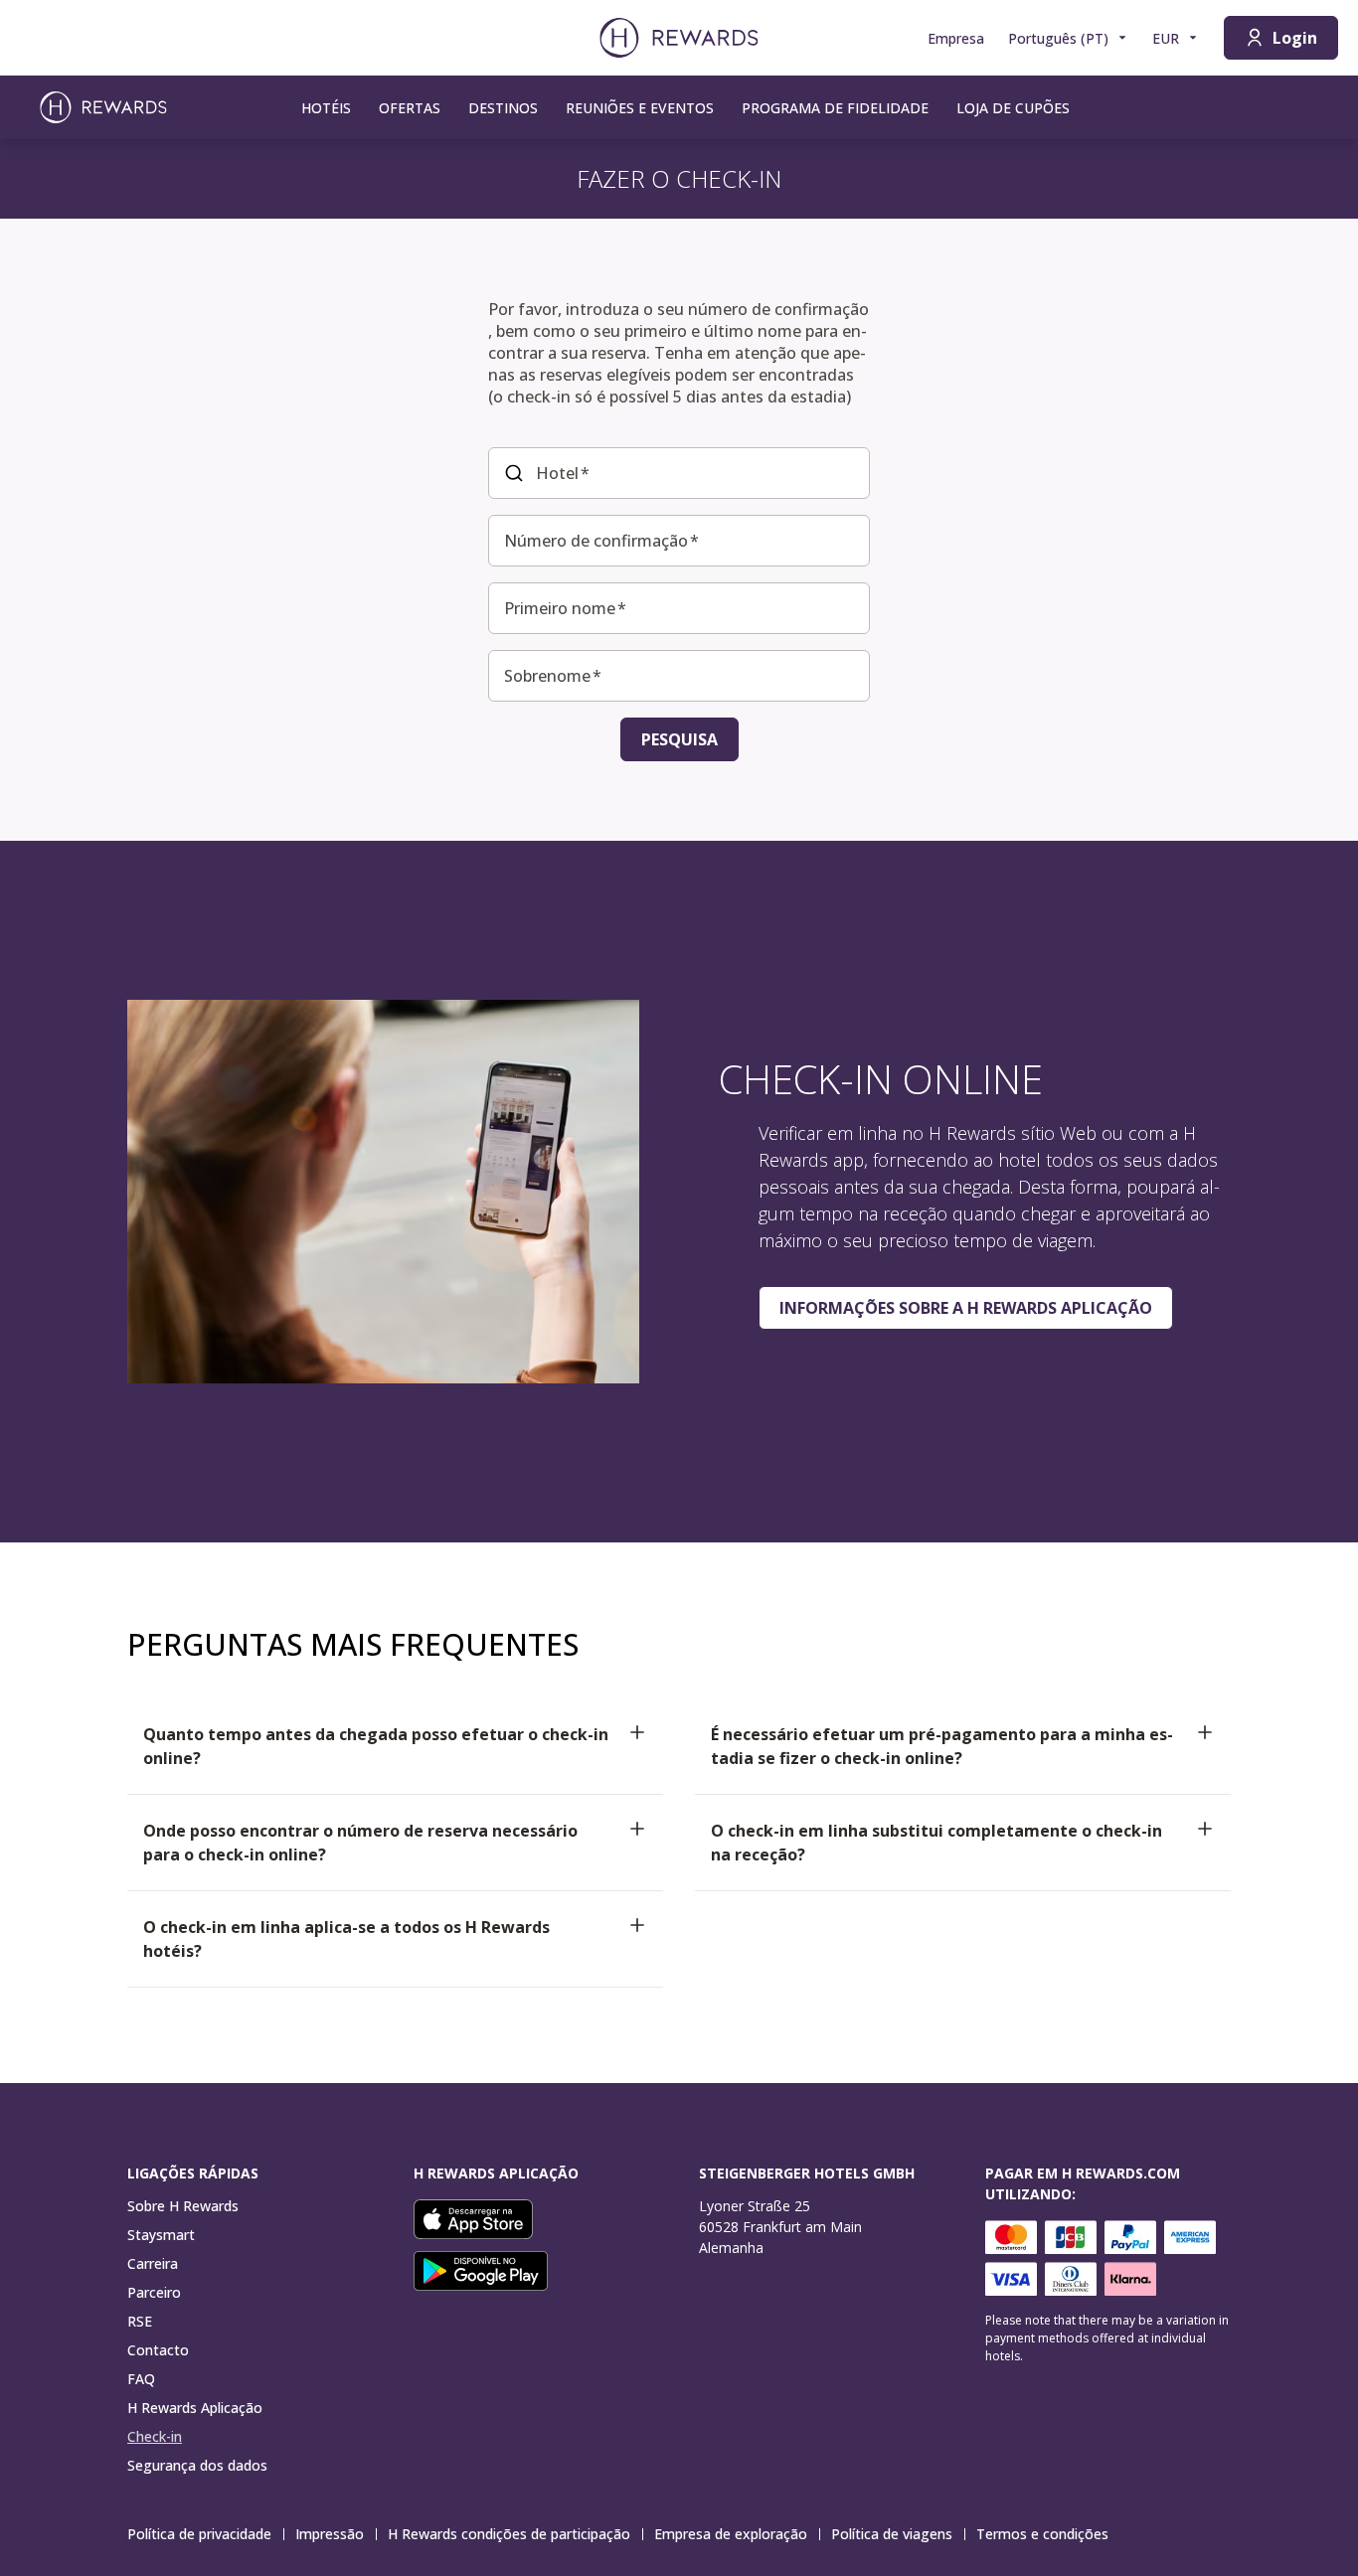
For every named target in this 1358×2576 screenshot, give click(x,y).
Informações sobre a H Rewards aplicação (966, 1308)
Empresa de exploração (731, 2534)
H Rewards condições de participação (509, 2534)
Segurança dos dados (197, 2465)
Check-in (155, 2436)
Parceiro (154, 2292)
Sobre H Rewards (183, 2206)
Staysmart (161, 2235)
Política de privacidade (199, 2534)
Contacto (158, 2350)
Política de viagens (892, 2534)
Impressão (330, 2534)
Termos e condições (1042, 2534)
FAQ (141, 2379)
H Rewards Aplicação (195, 2408)
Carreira (153, 2263)
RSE (140, 2321)
